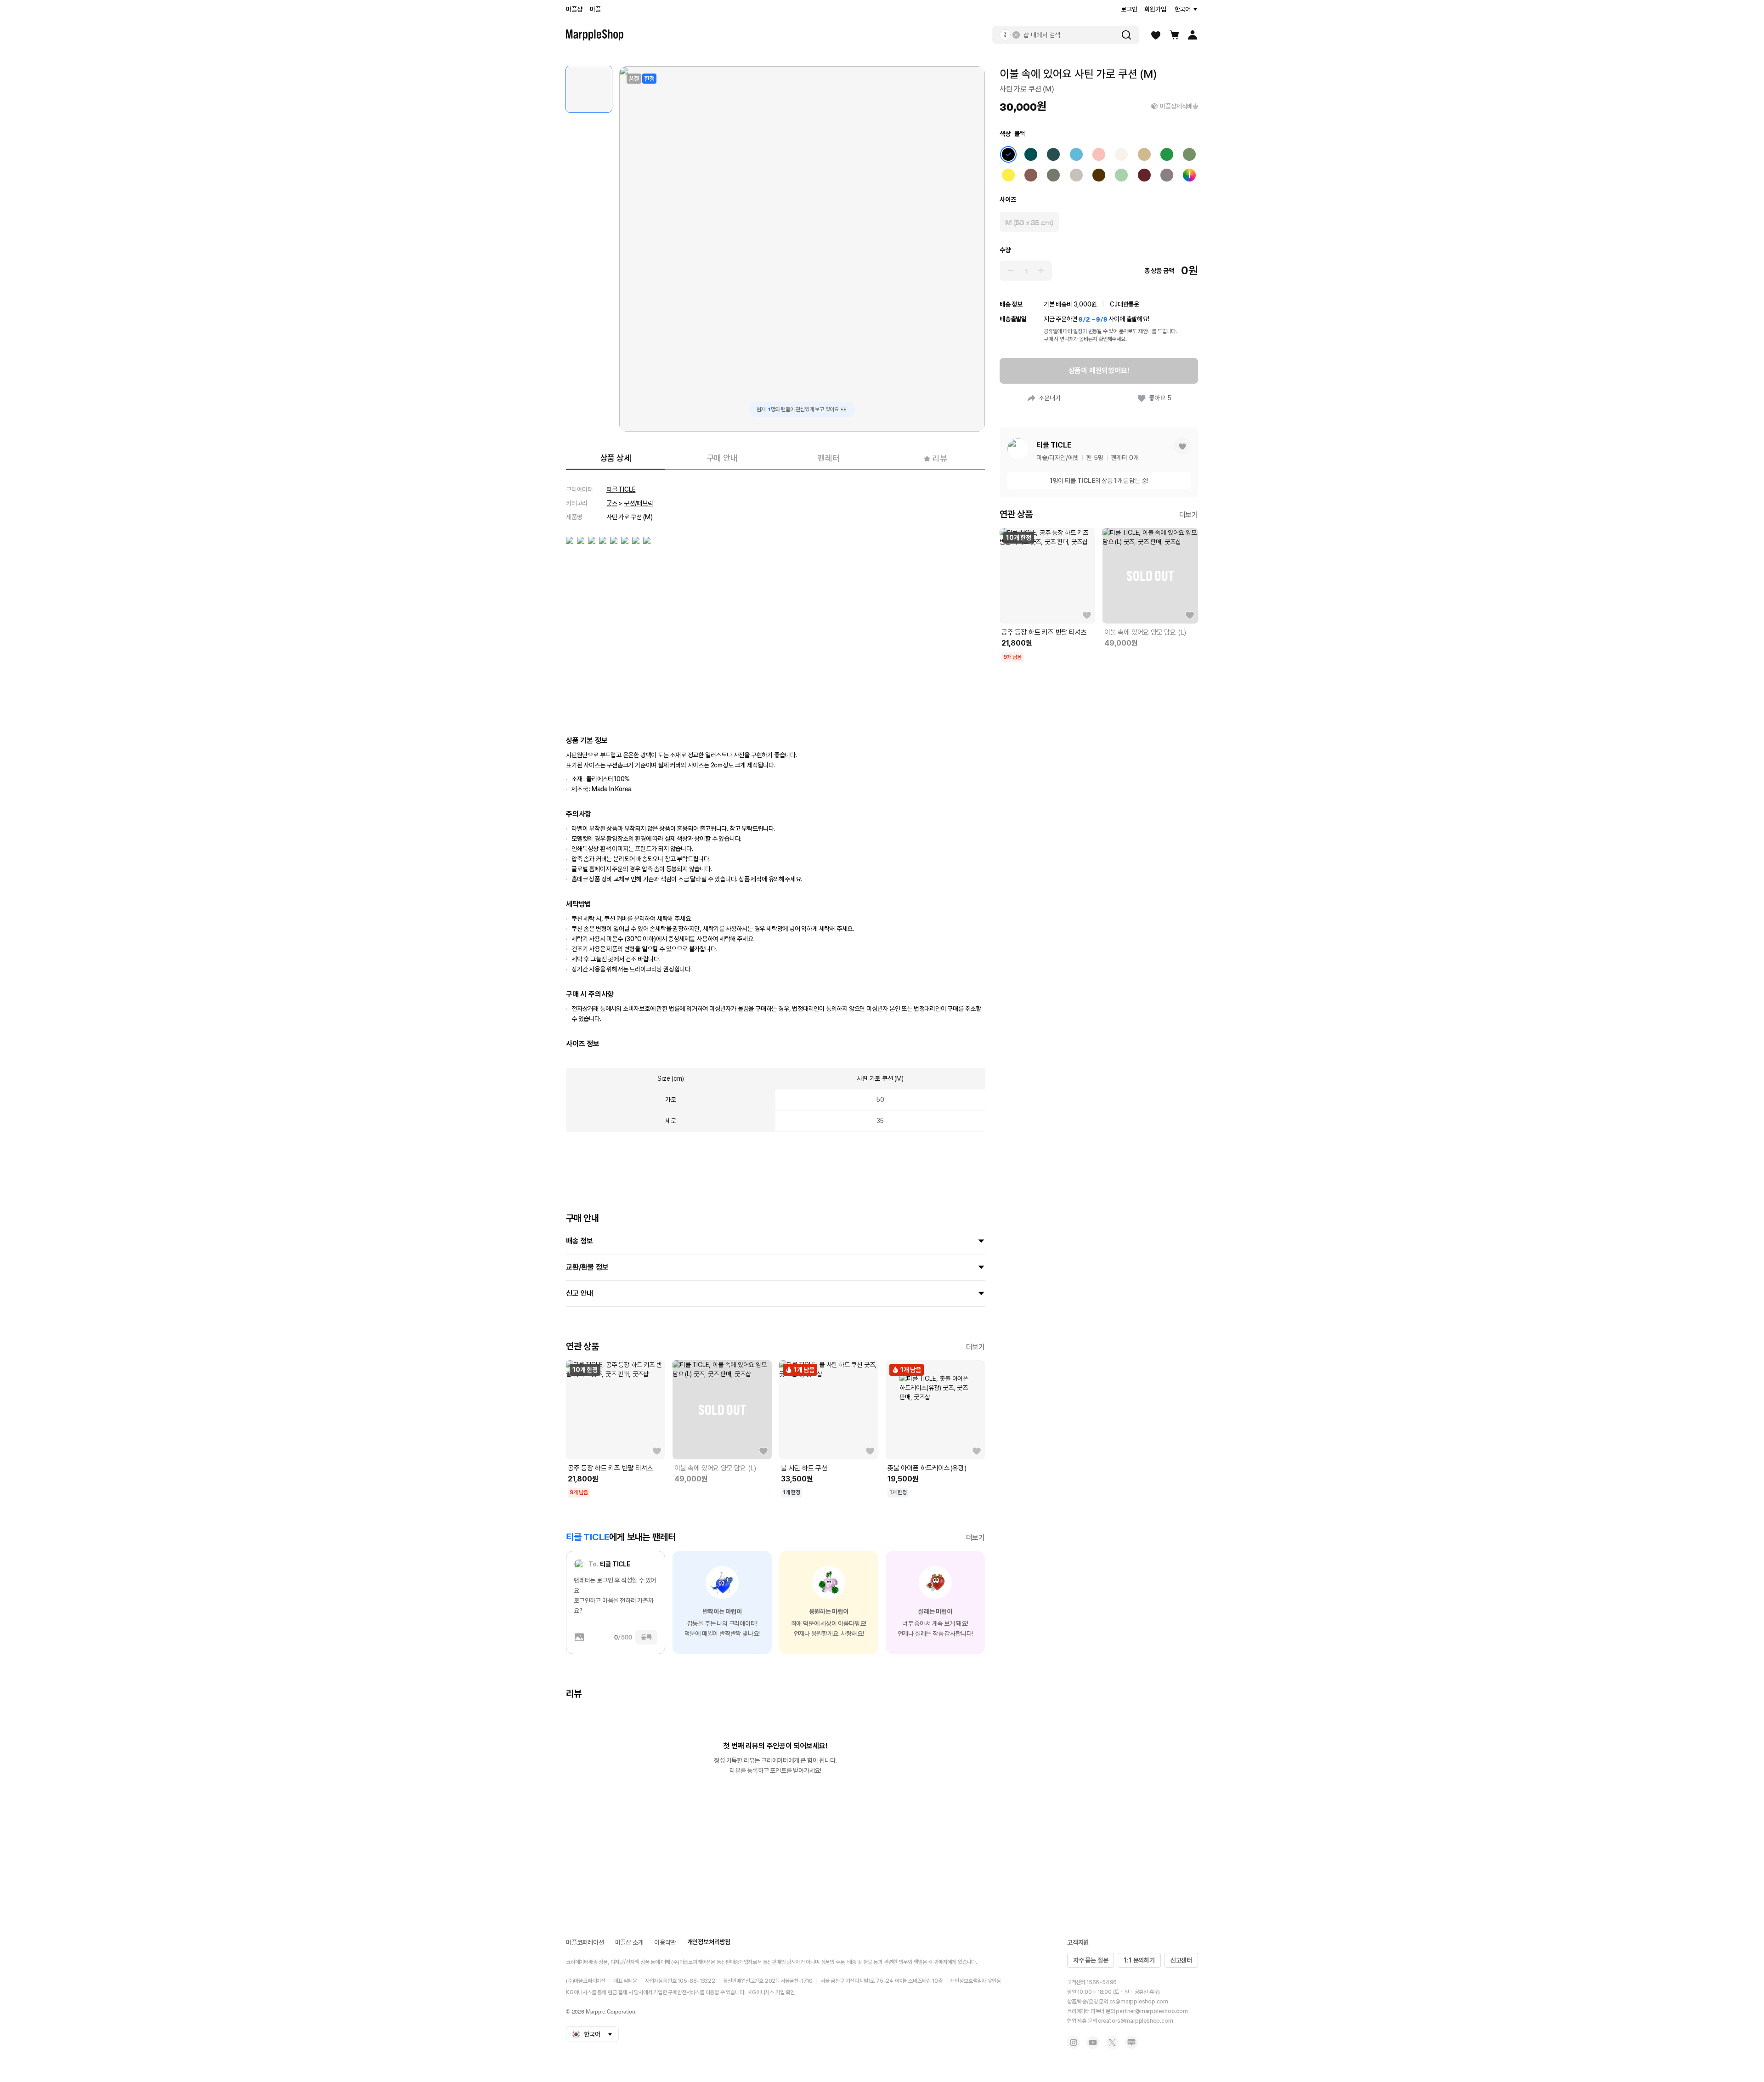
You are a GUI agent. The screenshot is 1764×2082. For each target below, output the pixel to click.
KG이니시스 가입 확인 (772, 1992)
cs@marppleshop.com (1139, 2002)
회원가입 (1155, 9)
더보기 (975, 1347)
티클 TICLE (621, 489)
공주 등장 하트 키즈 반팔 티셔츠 (610, 1468)
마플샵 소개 (629, 1942)
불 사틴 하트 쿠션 (804, 1468)
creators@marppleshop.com (1135, 2021)
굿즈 (612, 503)
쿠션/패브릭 (639, 503)
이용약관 (665, 1942)
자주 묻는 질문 (1091, 1960)
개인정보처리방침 (709, 1942)
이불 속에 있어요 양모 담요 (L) (715, 1468)
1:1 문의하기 (1139, 1960)
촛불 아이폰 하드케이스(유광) (927, 1468)
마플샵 (574, 9)
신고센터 (1181, 1960)
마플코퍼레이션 (585, 1942)
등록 (646, 1637)
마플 (595, 9)
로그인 (1129, 9)
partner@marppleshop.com (1152, 2011)
